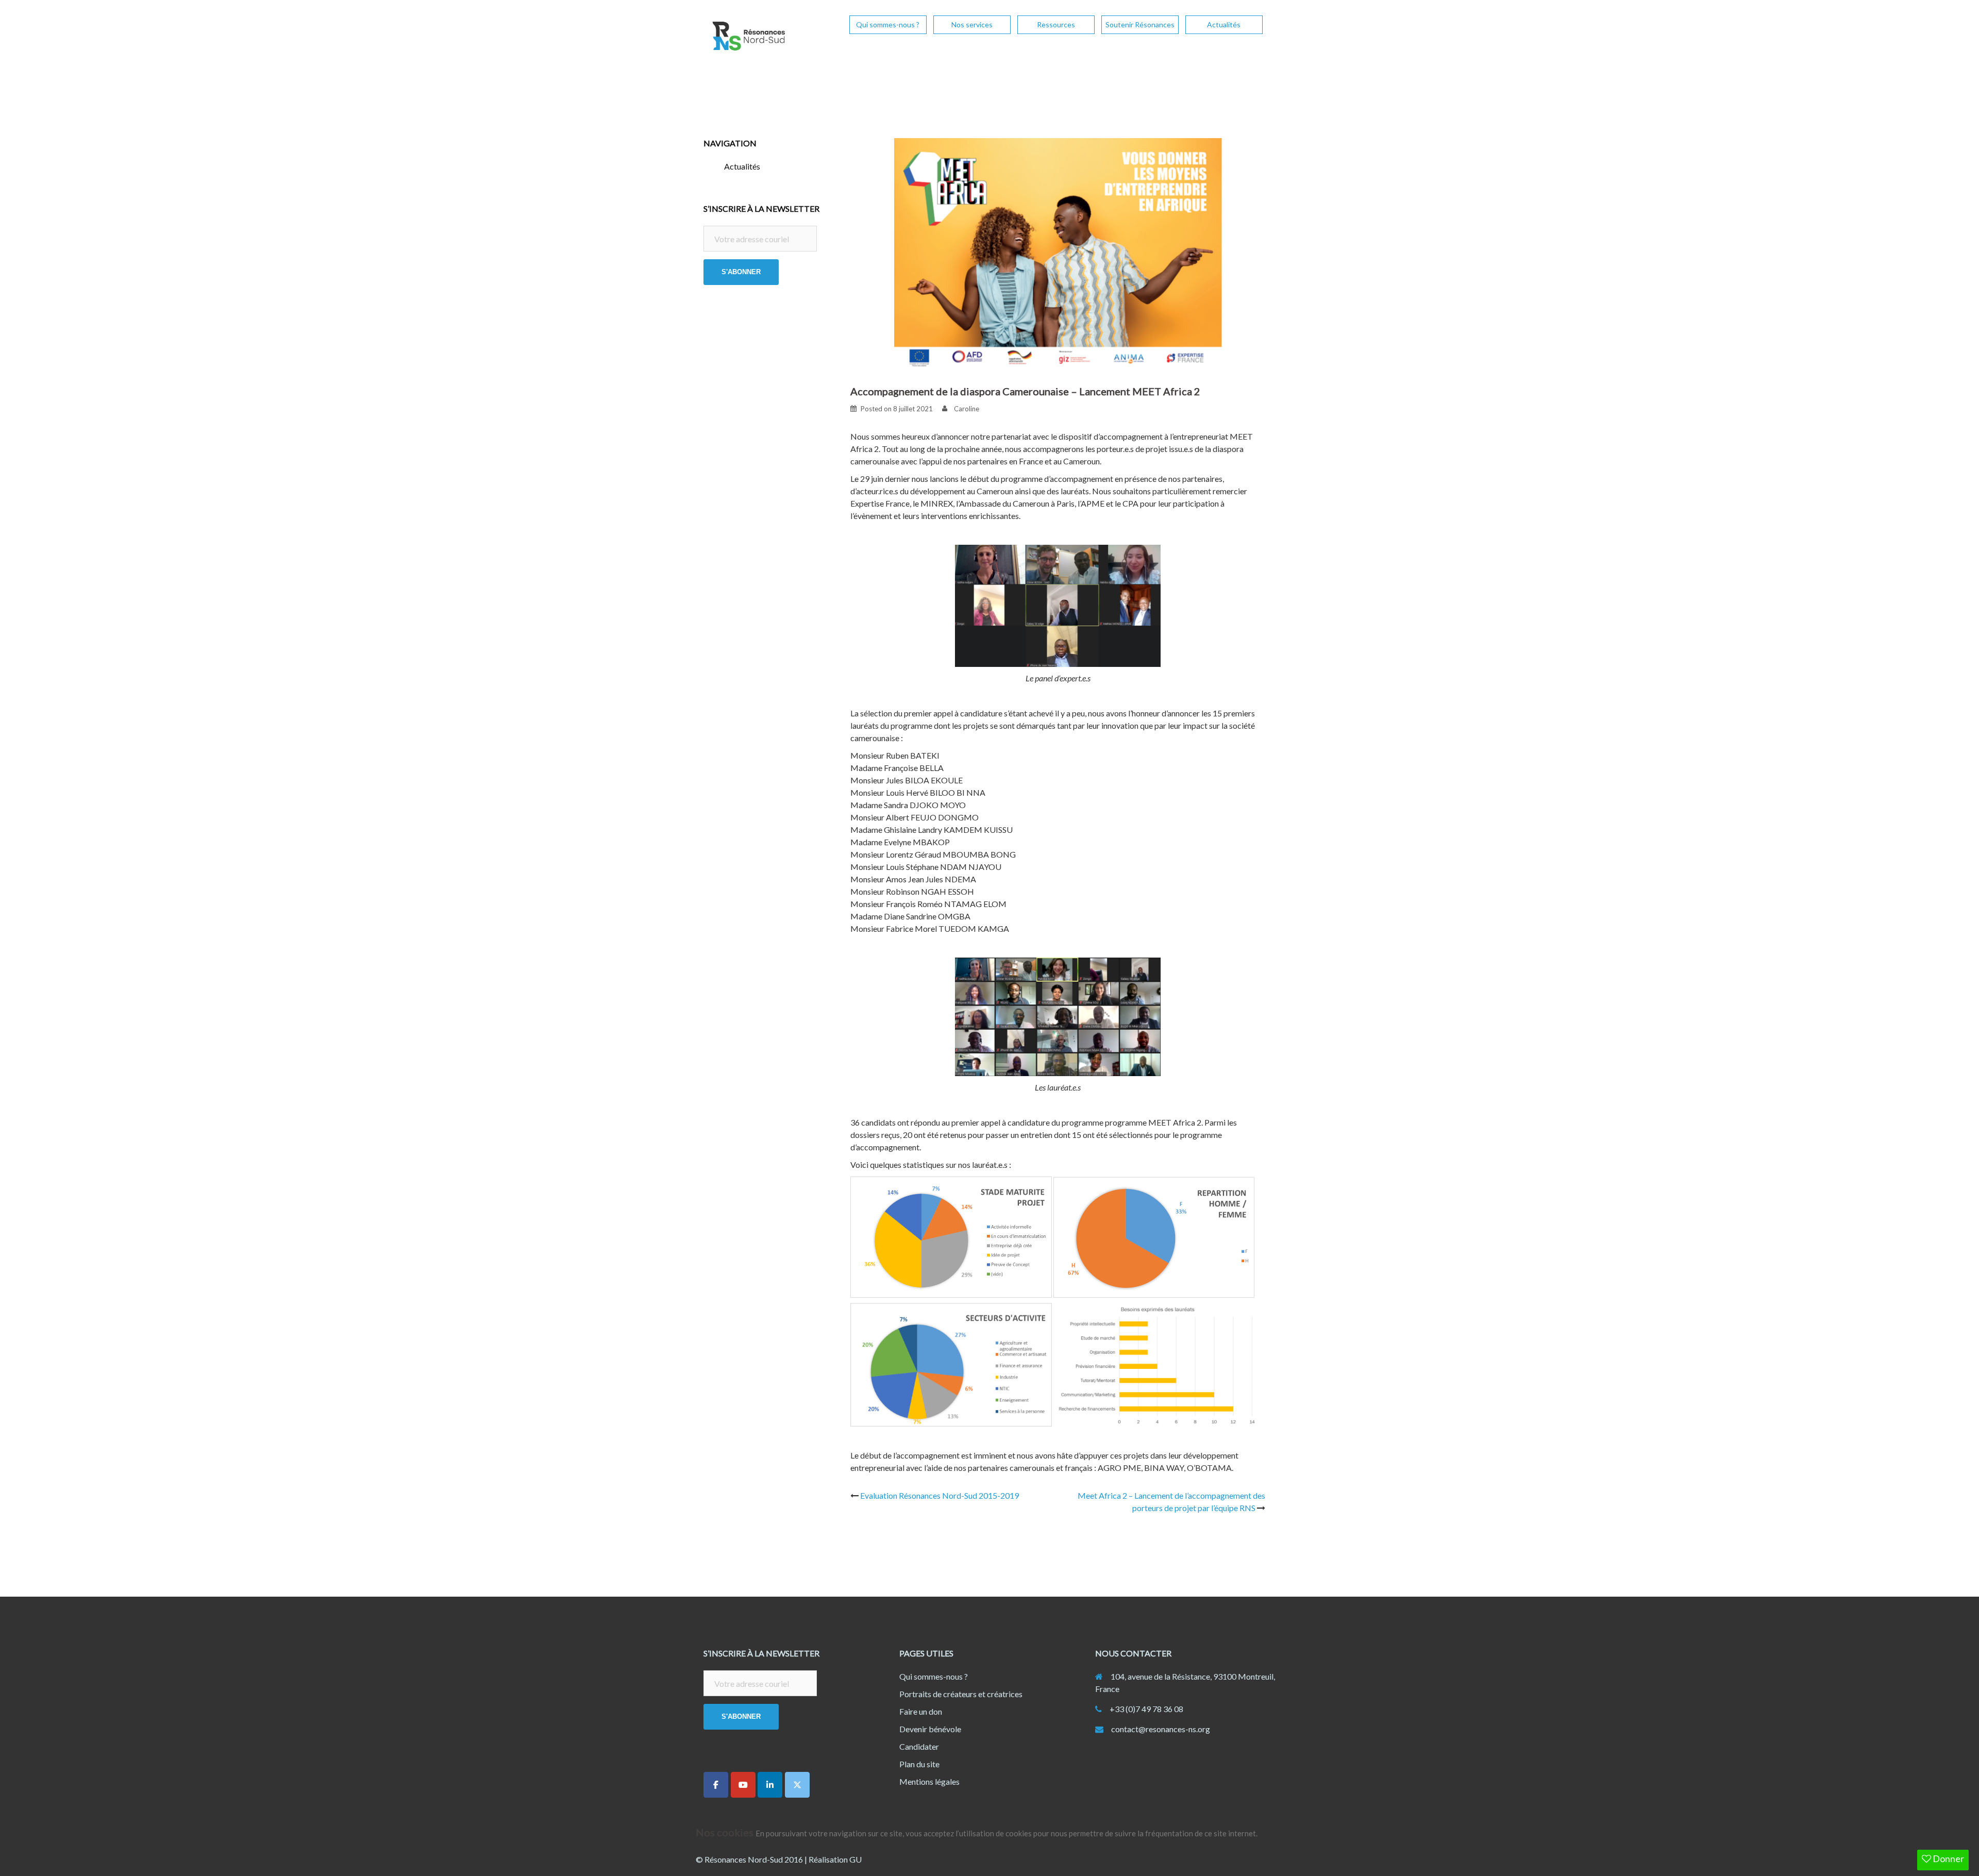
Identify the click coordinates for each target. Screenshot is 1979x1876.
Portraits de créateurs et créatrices (961, 1694)
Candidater (919, 1746)
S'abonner (741, 272)
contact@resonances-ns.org (1161, 1729)
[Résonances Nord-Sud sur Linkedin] (770, 1785)
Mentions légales (929, 1781)
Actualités (1224, 24)
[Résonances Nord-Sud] (747, 39)
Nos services (972, 24)
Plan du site (919, 1764)
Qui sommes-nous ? (888, 24)
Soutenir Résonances (1140, 24)
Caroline (967, 409)
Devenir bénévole (930, 1729)
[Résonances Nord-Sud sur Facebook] (716, 1785)
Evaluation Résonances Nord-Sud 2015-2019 (940, 1495)
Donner (1948, 1858)
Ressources (1056, 24)
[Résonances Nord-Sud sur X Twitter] (797, 1785)
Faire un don (921, 1711)
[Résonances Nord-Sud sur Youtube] (743, 1785)
